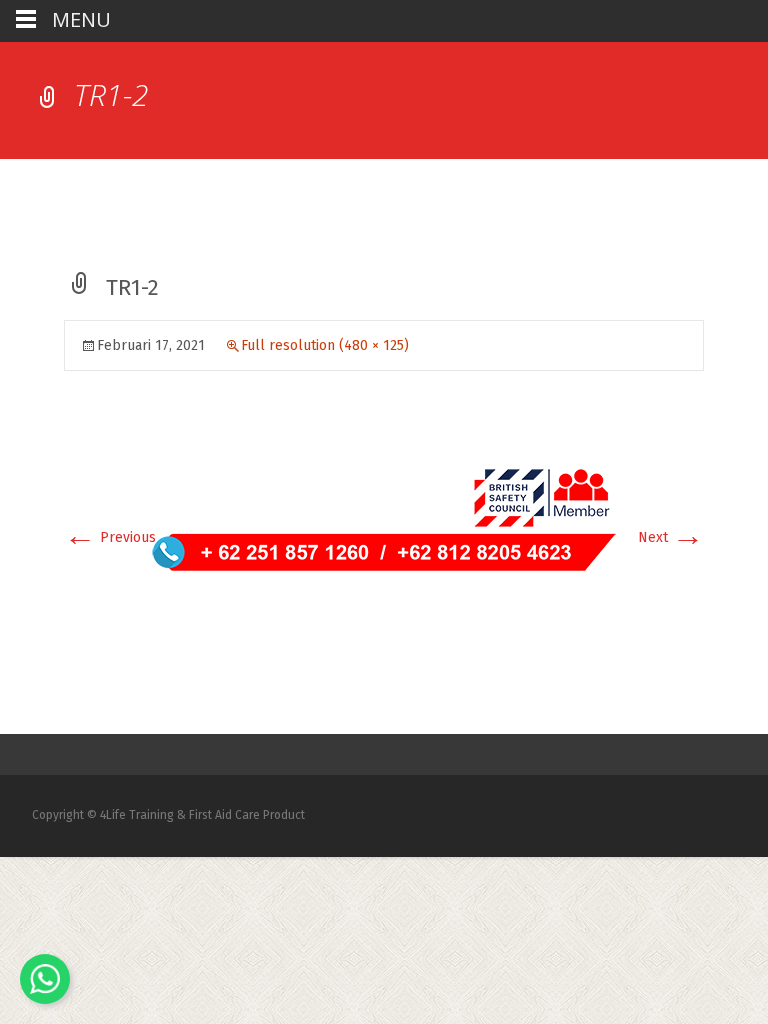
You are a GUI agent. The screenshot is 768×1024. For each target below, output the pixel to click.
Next (671, 537)
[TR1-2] (384, 518)
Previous (110, 537)
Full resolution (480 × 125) (325, 345)
